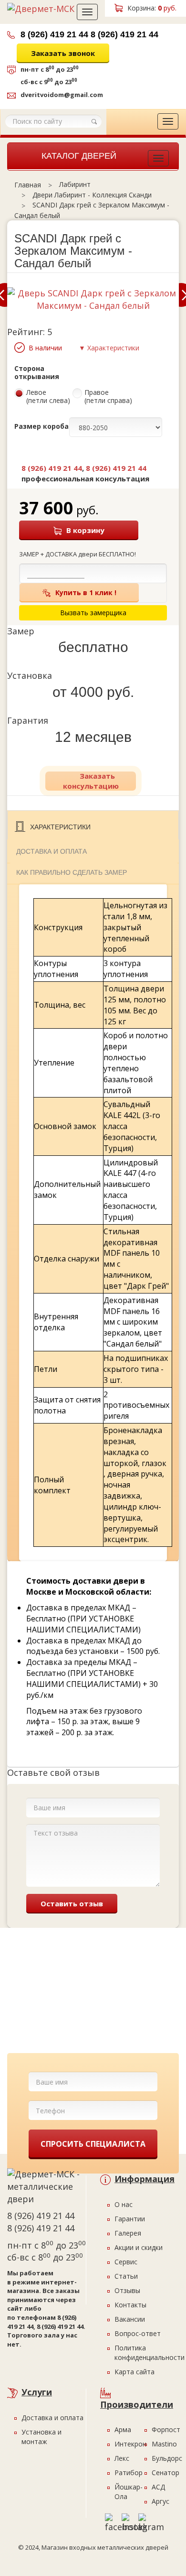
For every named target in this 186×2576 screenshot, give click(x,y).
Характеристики (60, 827)
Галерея (128, 2233)
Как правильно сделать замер (72, 872)
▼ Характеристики (109, 348)
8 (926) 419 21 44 (54, 34)
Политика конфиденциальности (150, 2353)
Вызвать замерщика (106, 70)
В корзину (85, 530)
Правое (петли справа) (108, 397)
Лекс (122, 2458)
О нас (124, 2204)
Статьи (126, 2276)
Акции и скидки (139, 2247)
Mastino (164, 2444)
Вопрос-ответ (138, 2333)
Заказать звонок (63, 53)
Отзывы (127, 2290)
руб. (152, 8)
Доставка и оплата (52, 851)
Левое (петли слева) (48, 397)
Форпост (166, 2429)
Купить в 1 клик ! (86, 592)
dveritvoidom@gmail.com (62, 95)
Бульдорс (167, 2458)
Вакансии (130, 2319)
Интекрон (130, 2444)
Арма (123, 2429)
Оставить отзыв (72, 1903)
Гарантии (130, 2219)
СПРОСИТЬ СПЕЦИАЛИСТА (93, 2144)
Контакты (130, 2305)
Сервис (126, 2262)
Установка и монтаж (41, 2437)
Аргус (160, 2501)
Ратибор (129, 2473)
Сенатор (165, 2473)
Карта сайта (134, 2372)
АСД (158, 2487)
